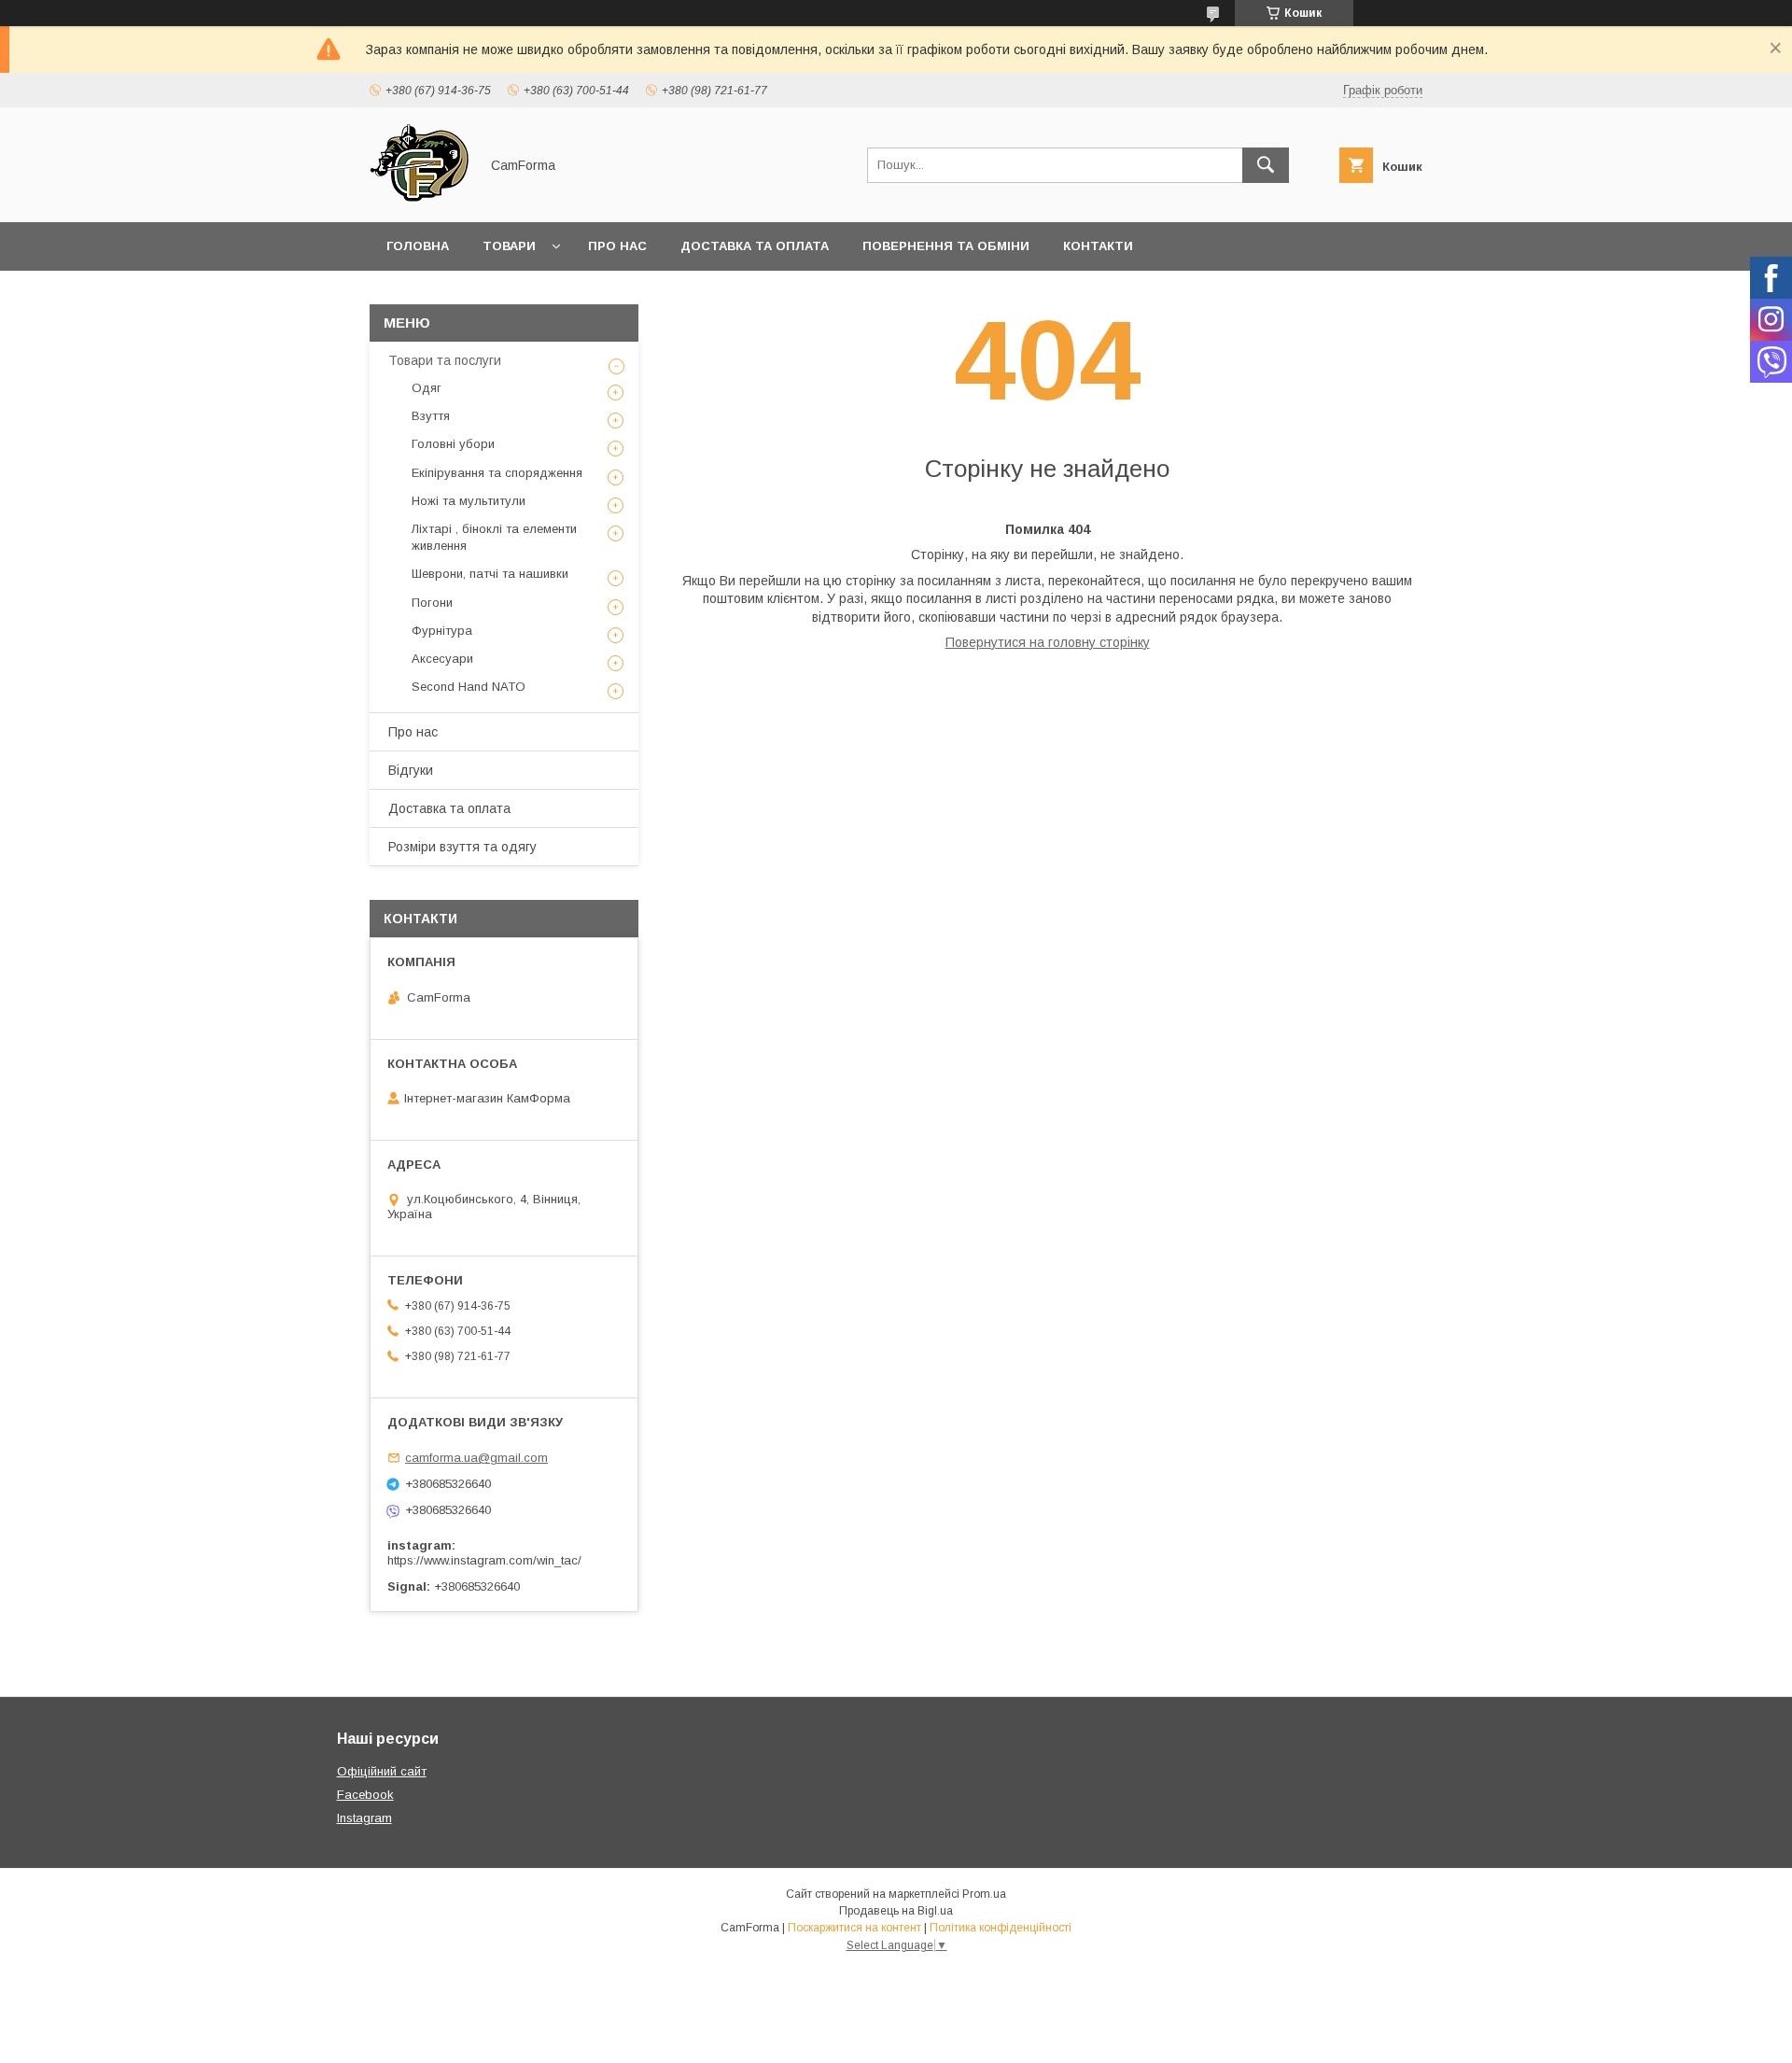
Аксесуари (442, 659)
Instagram (364, 1818)
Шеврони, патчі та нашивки (490, 574)
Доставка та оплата (755, 246)
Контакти (1098, 246)
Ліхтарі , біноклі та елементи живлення (494, 537)
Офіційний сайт (382, 1771)
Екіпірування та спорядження (497, 473)
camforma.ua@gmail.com (476, 1458)
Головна (418, 246)
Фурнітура (442, 631)
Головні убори (453, 444)
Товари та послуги (445, 360)
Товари (509, 246)
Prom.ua (984, 1894)
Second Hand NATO (469, 687)
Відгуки (411, 770)
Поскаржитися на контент (854, 1928)
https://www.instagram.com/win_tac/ (484, 1560)
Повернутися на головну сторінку (1048, 642)
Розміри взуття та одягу (462, 847)
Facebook (365, 1795)
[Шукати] (1266, 165)
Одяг (427, 388)
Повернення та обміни (946, 246)
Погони (432, 603)
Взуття (431, 416)
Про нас (617, 246)
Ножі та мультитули (469, 501)
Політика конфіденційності (1001, 1928)
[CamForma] (419, 198)
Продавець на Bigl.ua (896, 1911)
